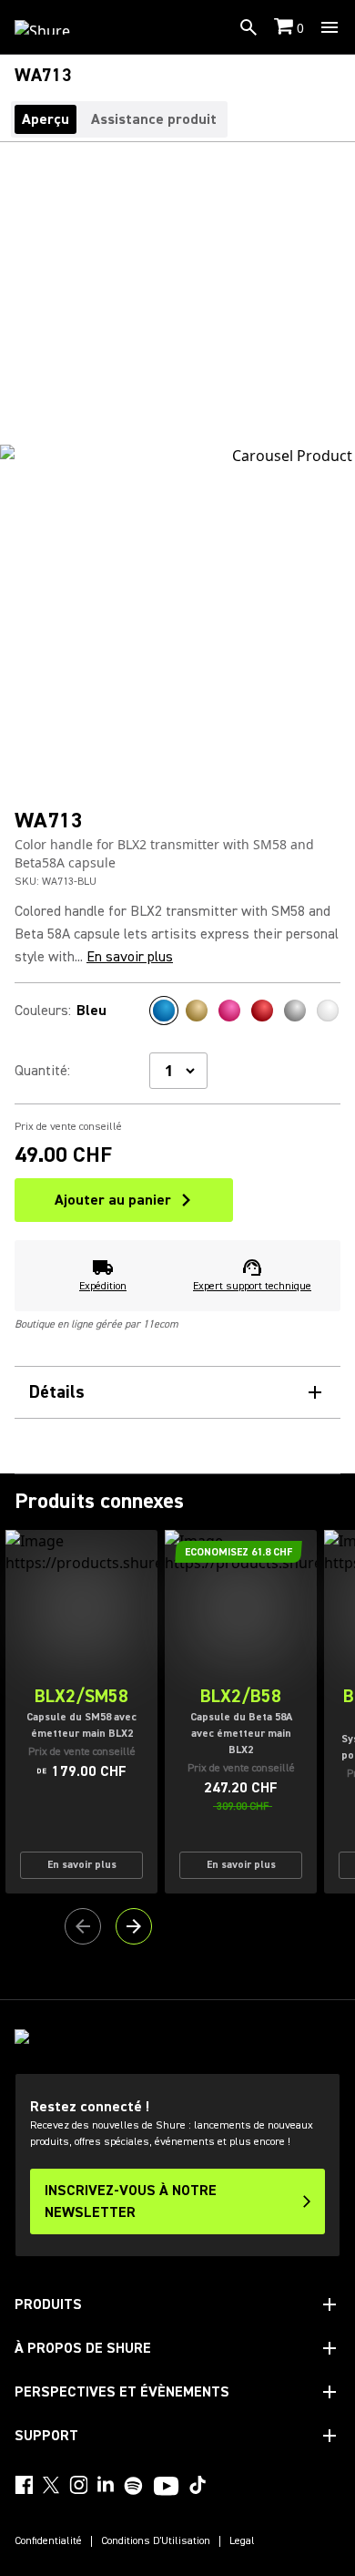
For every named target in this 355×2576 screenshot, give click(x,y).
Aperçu (46, 119)
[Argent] (295, 1011)
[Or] (197, 1011)
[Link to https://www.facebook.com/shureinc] (24, 2485)
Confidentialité (48, 2541)
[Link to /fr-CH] (54, 27)
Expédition (103, 1286)
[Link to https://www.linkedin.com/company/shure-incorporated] (106, 2485)
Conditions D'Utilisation (156, 2541)
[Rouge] (262, 1011)
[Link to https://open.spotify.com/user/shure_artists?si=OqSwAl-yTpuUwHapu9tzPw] (134, 2486)
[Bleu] (164, 1011)
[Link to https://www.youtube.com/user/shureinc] (166, 2488)
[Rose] (229, 1011)
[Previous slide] (83, 1926)
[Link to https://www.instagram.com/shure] (78, 2485)
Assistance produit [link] (154, 119)
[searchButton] (248, 27)
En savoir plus (130, 957)
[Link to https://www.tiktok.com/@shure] (198, 2485)
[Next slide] (134, 1926)
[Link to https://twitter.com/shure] (51, 2485)
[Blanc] (328, 1011)
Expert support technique (252, 1286)
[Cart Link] (285, 28)
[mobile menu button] (330, 27)
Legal (242, 2541)
